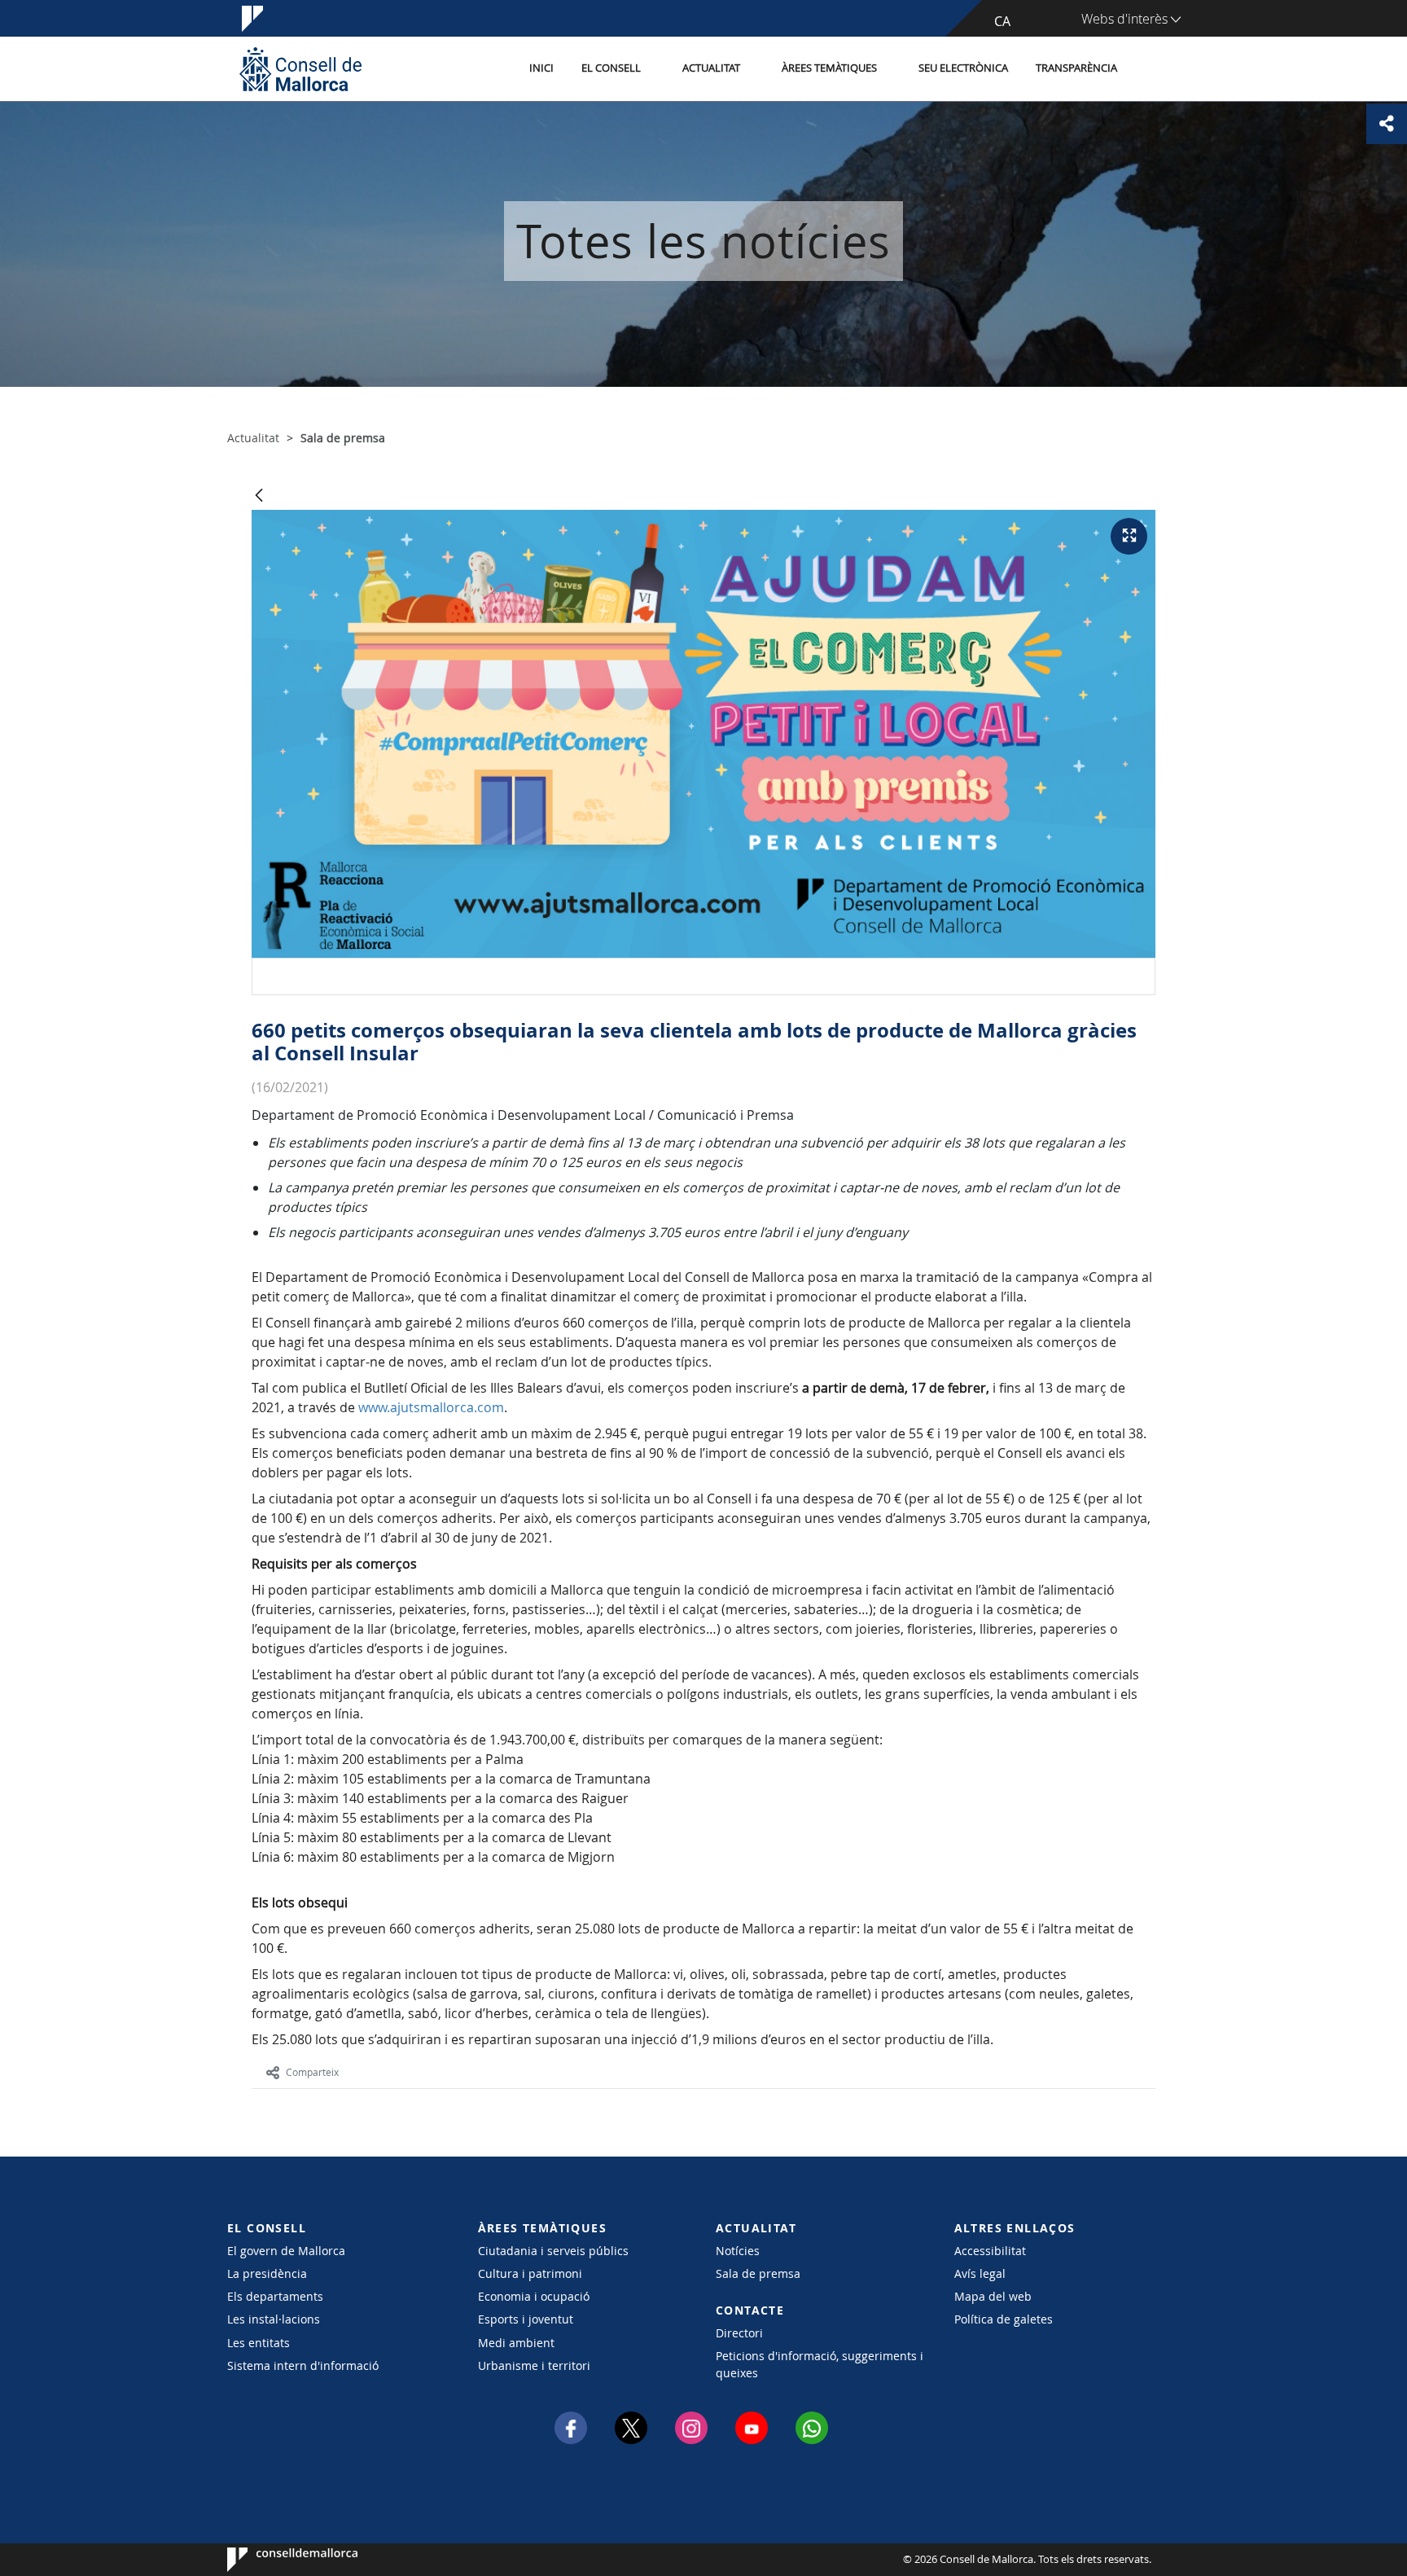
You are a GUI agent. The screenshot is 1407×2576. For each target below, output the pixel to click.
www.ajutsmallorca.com (431, 1407)
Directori (739, 2333)
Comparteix (312, 2072)
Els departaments (275, 2296)
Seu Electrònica (963, 68)
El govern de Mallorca (286, 2251)
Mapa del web (993, 2296)
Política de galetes (1004, 2319)
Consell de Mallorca (276, 2560)
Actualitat (711, 68)
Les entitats (259, 2343)
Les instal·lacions (274, 2319)
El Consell (611, 68)
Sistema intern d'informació (303, 2365)
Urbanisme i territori (534, 2365)
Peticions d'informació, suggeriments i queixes (820, 2364)
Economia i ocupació (534, 2296)
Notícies (738, 2251)
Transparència (1076, 68)
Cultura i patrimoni (530, 2273)
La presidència (267, 2273)
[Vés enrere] (259, 496)
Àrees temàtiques (829, 68)
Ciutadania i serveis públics (553, 2251)
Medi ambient (516, 2343)
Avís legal (980, 2273)
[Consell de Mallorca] (300, 69)
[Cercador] (1148, 69)
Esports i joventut (526, 2319)
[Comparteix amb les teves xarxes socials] (1387, 124)
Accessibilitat (990, 2251)
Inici (541, 68)
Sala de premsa (758, 2273)
